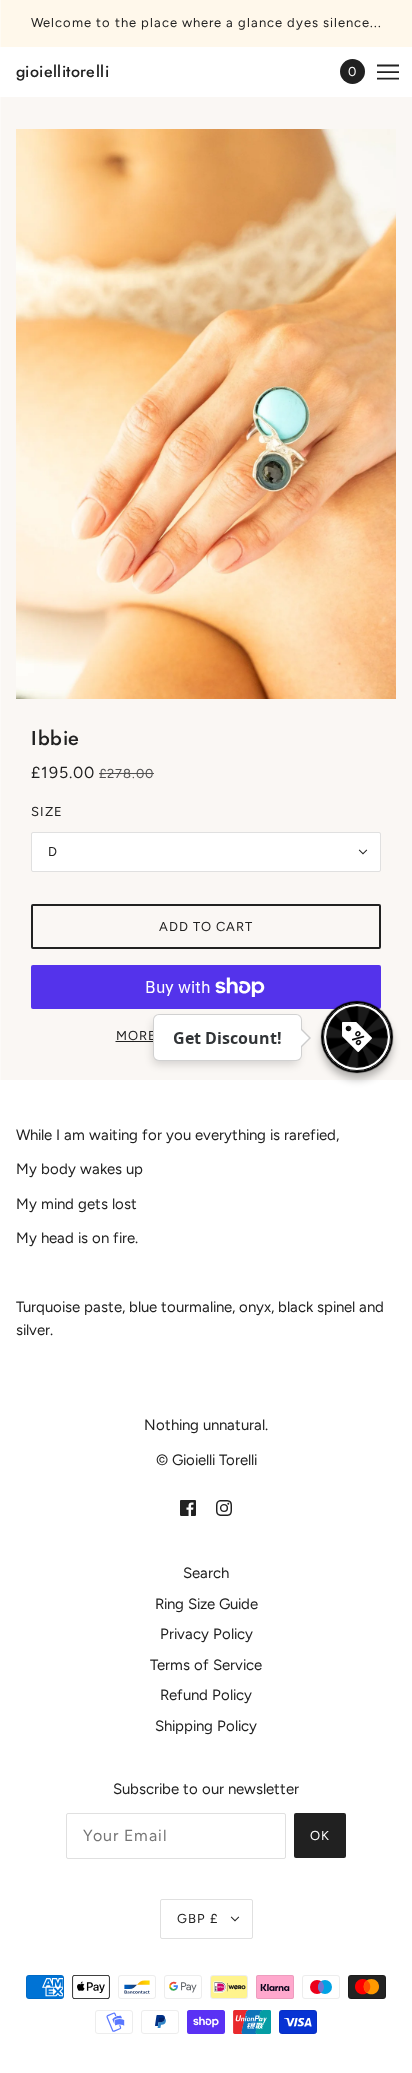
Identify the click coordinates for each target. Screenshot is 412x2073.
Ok (320, 1835)
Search (206, 1573)
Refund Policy (206, 1695)
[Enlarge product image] (206, 414)
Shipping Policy (206, 1726)
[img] (188, 1507)
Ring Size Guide (206, 1604)
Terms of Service (206, 1665)
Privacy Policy (206, 1634)
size (47, 811)
